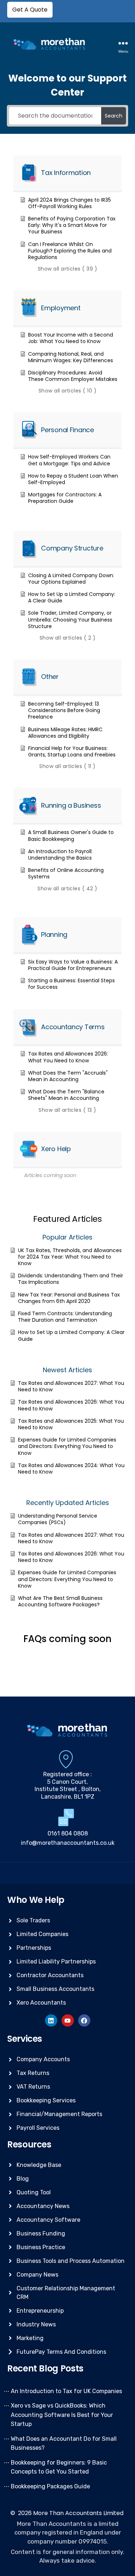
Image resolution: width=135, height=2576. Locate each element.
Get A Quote (30, 10)
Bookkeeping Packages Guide (50, 2486)
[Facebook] (84, 2020)
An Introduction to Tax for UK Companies (66, 2391)
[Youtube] (68, 2020)
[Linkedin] (51, 2020)
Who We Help (36, 1900)
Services (25, 2039)
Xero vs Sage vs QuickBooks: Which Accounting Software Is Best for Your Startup (62, 2415)
